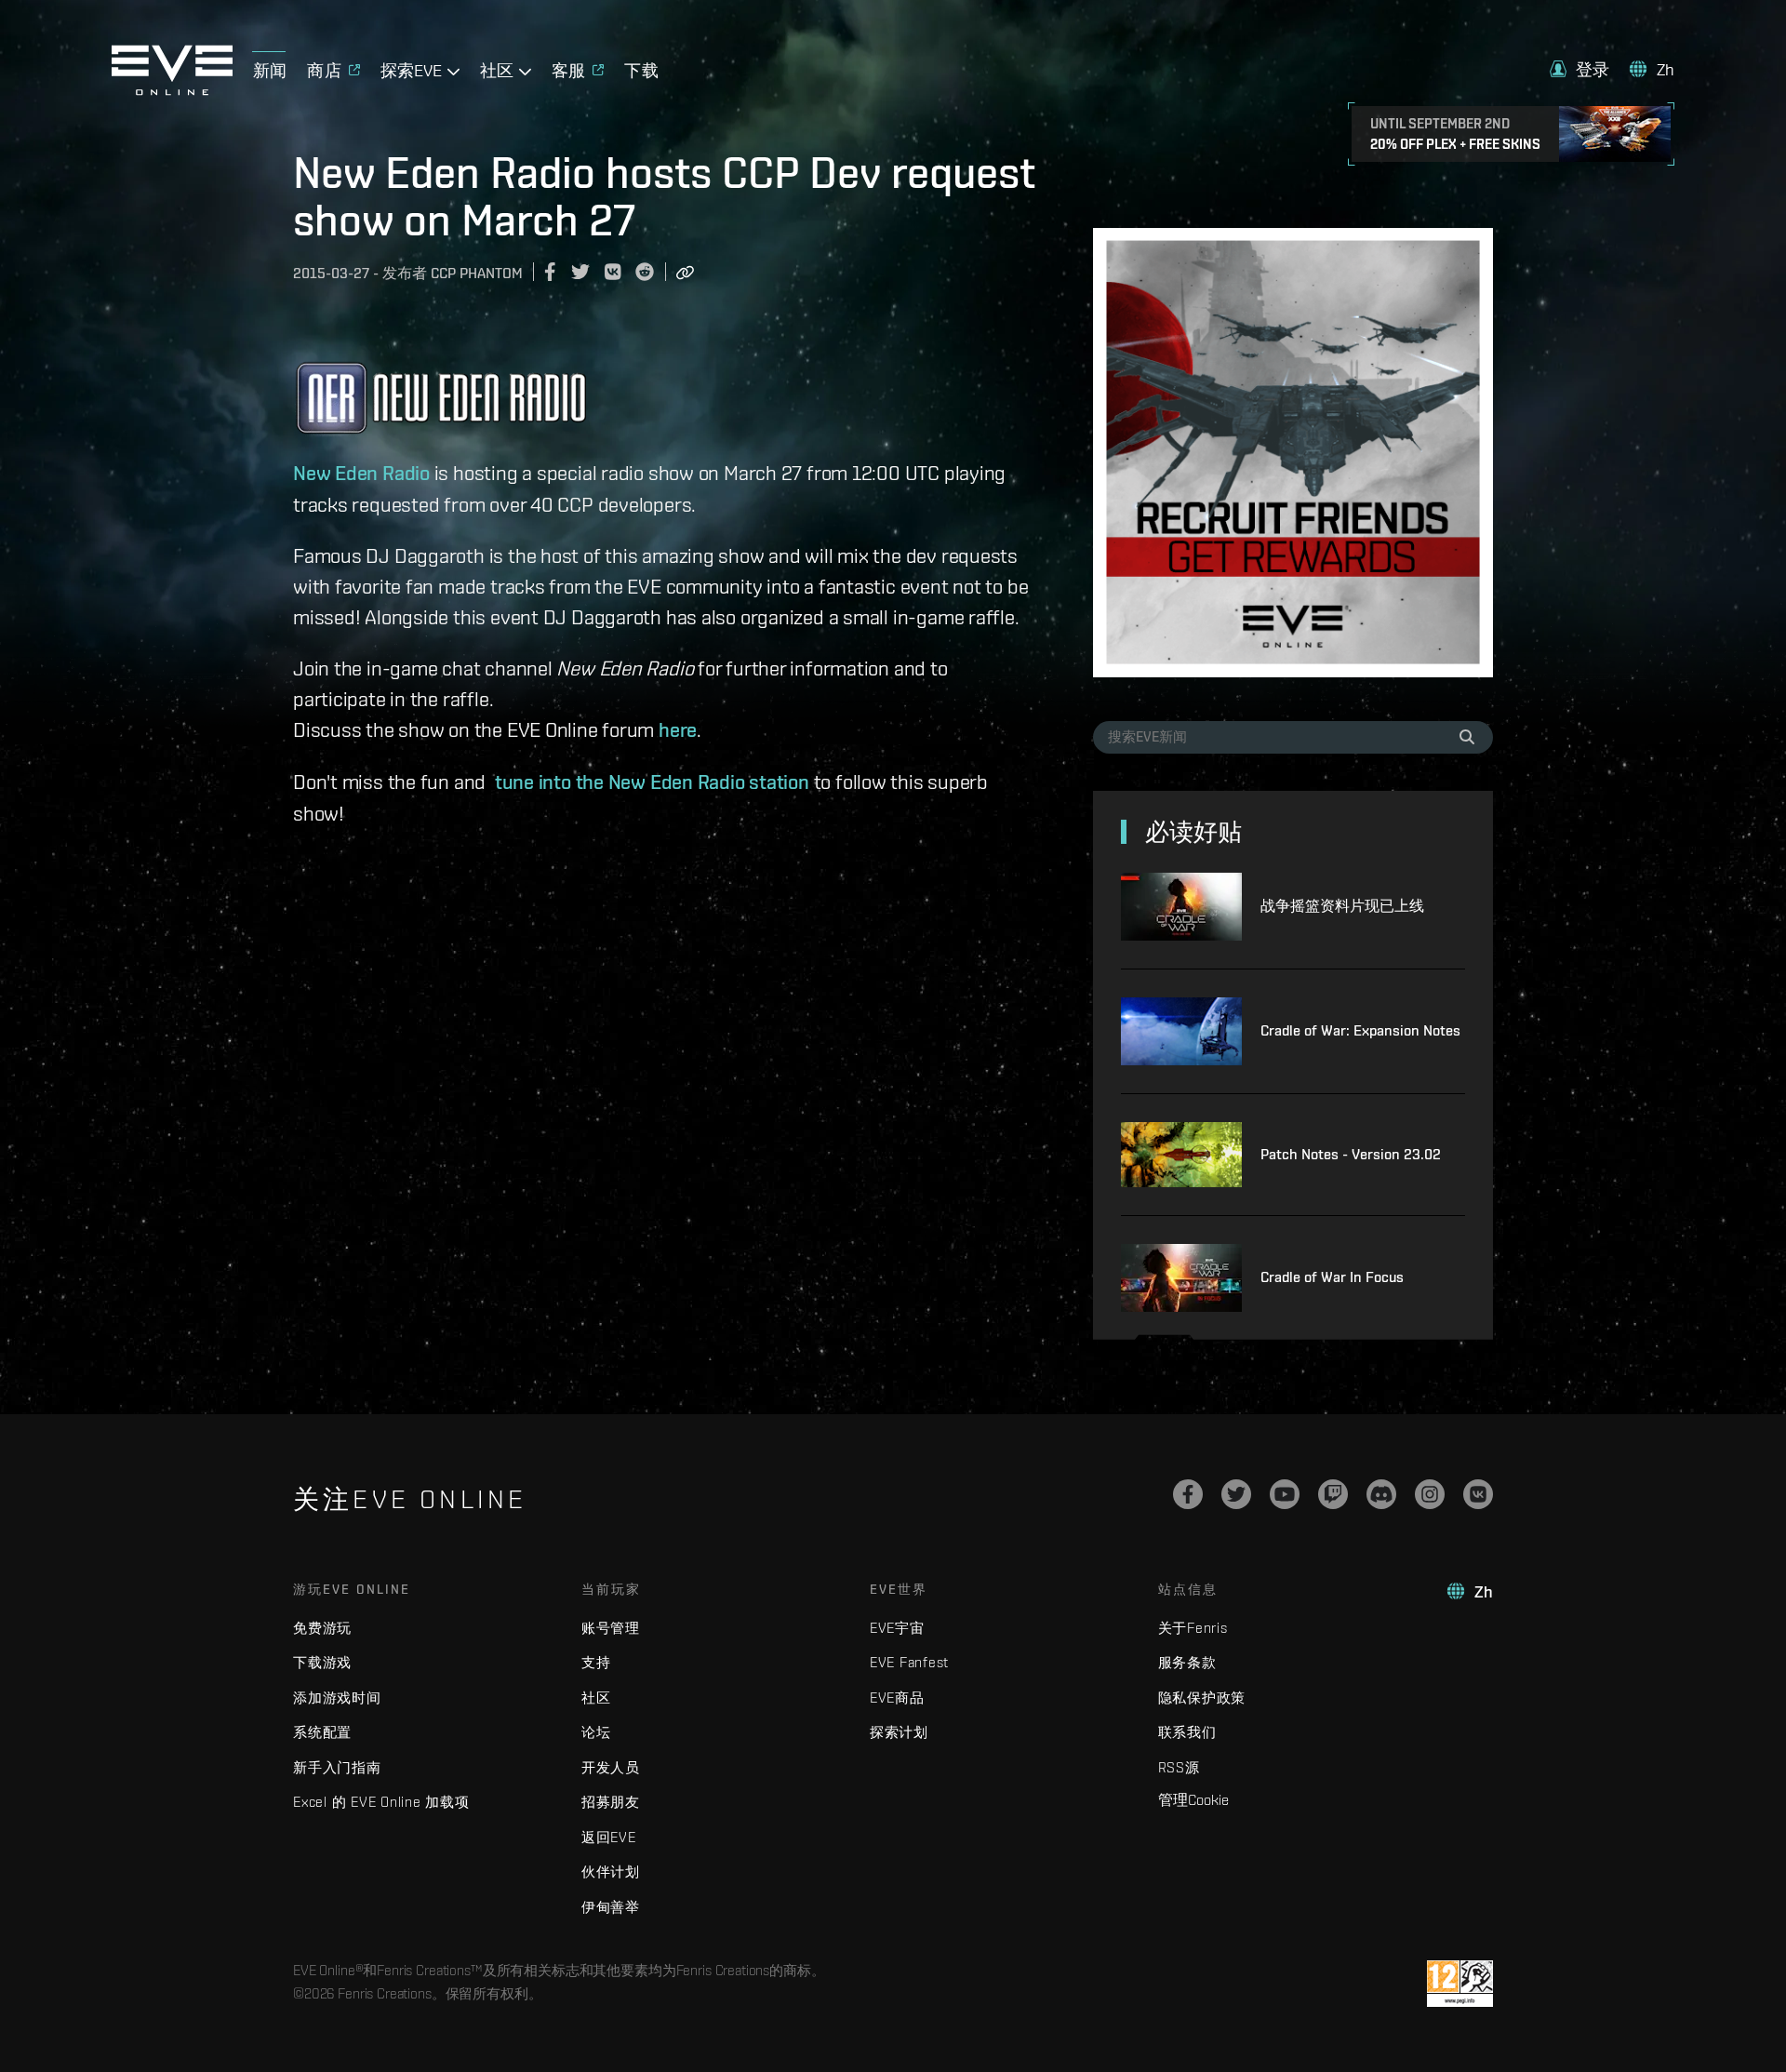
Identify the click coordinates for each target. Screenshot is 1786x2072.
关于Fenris (1193, 1628)
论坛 (596, 1732)
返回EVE (609, 1837)
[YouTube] (1285, 1494)
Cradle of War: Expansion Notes (1360, 1030)
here (678, 729)
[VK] (1478, 1494)
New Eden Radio (361, 473)
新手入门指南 (337, 1767)
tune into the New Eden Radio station (652, 782)
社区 (596, 1698)
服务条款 (1187, 1662)
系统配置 (322, 1732)
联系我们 (1187, 1732)
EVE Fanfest (909, 1662)
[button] (1579, 69)
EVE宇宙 (897, 1628)
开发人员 (611, 1767)
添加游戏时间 (337, 1698)
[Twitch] (1333, 1494)
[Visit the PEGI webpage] (1460, 1984)
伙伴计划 (611, 1871)
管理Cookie (1193, 1799)
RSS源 (1179, 1767)
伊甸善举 (611, 1907)
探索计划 (899, 1732)
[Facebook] (1188, 1494)
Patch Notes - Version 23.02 (1351, 1154)
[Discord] (1381, 1494)
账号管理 (611, 1628)
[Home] (172, 90)
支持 (596, 1662)
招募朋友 (611, 1802)
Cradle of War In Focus (1332, 1277)
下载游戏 (322, 1662)
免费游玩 (322, 1628)
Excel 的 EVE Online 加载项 (381, 1802)
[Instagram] (1430, 1494)
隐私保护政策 (1202, 1698)
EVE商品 (897, 1698)
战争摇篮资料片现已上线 (1342, 906)
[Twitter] (1236, 1494)
